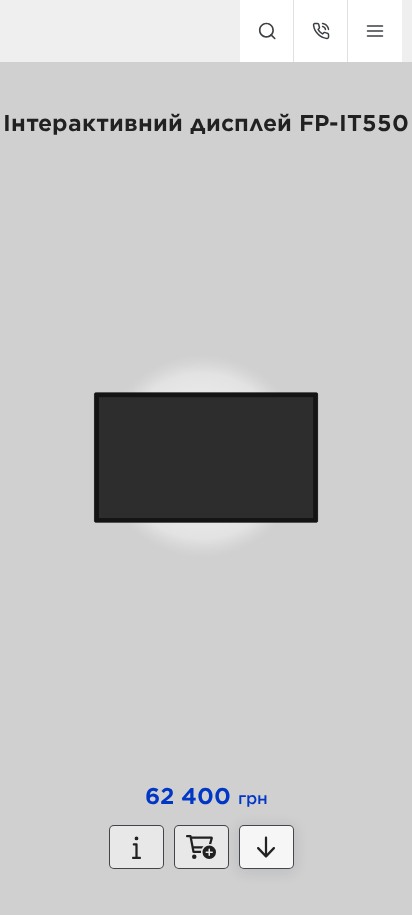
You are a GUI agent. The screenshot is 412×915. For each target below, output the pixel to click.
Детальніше (266, 847)
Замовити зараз (201, 847)
